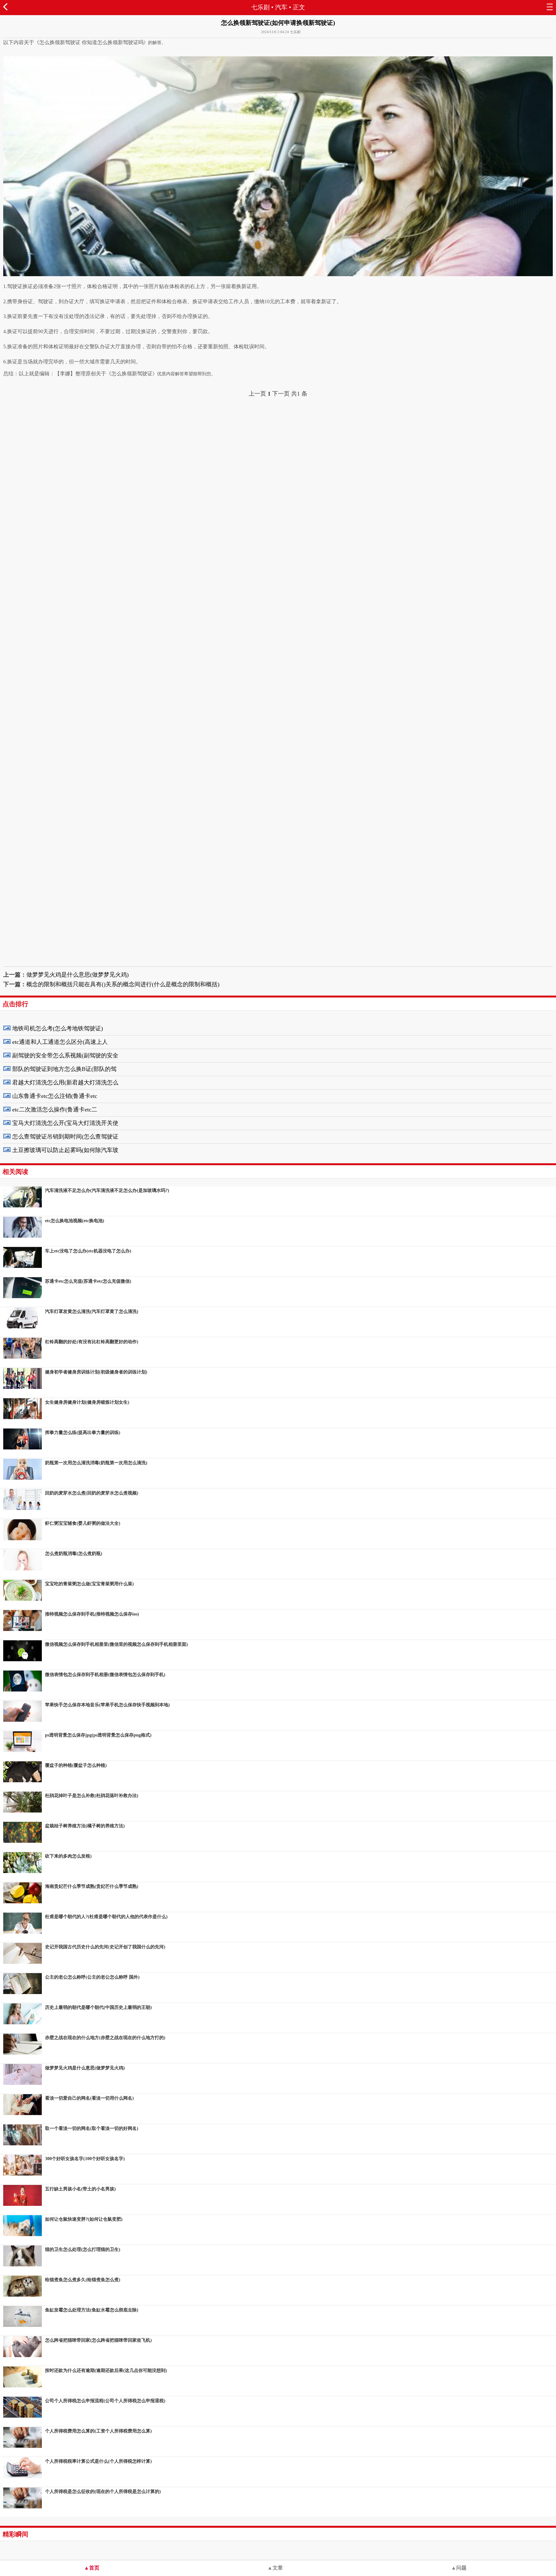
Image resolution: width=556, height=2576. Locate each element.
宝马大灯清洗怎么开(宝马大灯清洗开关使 (65, 1123)
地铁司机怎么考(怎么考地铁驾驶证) (58, 1028)
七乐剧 (260, 7)
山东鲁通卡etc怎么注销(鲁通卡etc (55, 1096)
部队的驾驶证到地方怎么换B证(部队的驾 (64, 1069)
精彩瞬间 (15, 2534)
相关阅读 (15, 1172)
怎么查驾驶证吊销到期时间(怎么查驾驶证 (65, 1137)
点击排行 (15, 1004)
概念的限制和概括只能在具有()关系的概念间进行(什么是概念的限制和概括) (123, 984)
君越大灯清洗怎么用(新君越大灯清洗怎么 (65, 1082)
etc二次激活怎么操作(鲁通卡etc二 (55, 1110)
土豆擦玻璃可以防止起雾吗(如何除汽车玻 (65, 1150)
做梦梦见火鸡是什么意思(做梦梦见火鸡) (78, 975)
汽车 (281, 7)
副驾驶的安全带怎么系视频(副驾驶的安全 (65, 1055)
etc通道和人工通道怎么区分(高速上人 (60, 1042)
